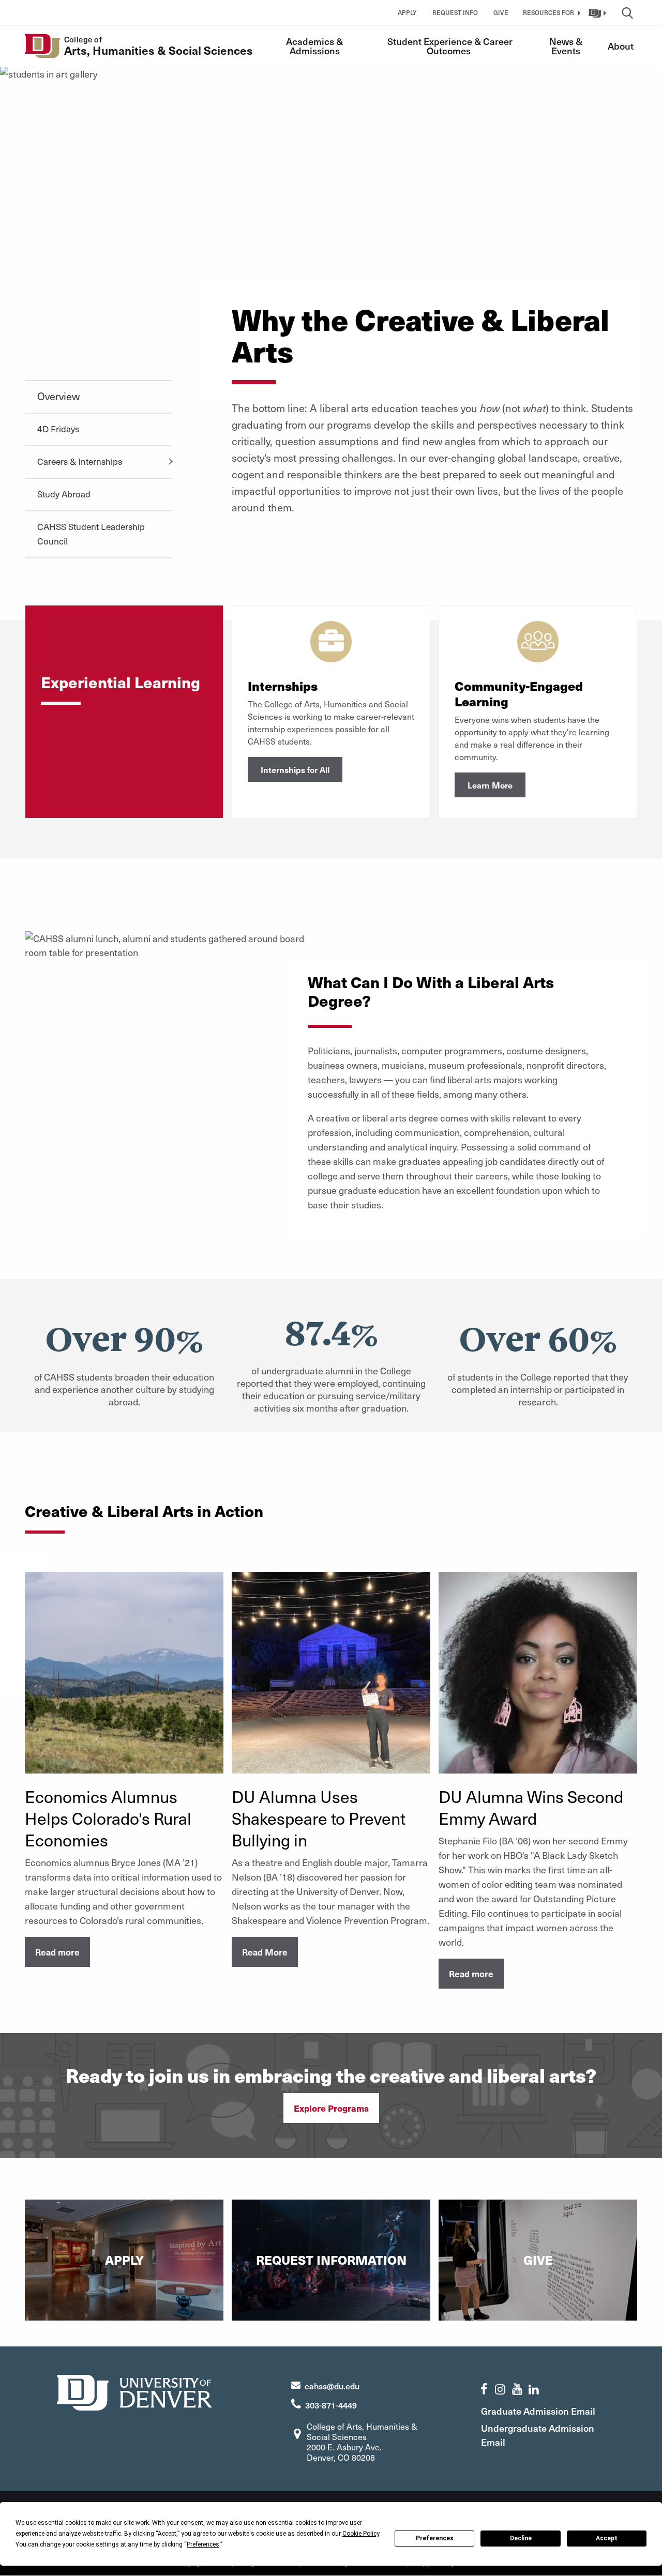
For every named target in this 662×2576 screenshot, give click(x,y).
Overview (58, 396)
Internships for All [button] (295, 769)
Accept (607, 2538)
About (621, 46)
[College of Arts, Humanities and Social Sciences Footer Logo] (134, 2391)
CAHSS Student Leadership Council (91, 534)
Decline (521, 2538)
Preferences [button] (203, 2544)
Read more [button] (57, 1952)
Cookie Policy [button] (361, 2534)
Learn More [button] (490, 785)
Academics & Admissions (315, 46)
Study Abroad (64, 494)
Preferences (435, 2538)
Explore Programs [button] (331, 2108)
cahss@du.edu (332, 2386)
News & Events (567, 46)
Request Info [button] (455, 12)
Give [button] (501, 12)
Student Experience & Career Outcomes (451, 46)
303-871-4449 (331, 2405)
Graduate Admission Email (538, 2411)
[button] (550, 12)
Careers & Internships (80, 461)
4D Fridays (58, 429)
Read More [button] (265, 1952)
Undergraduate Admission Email (538, 2435)
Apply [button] (407, 12)
